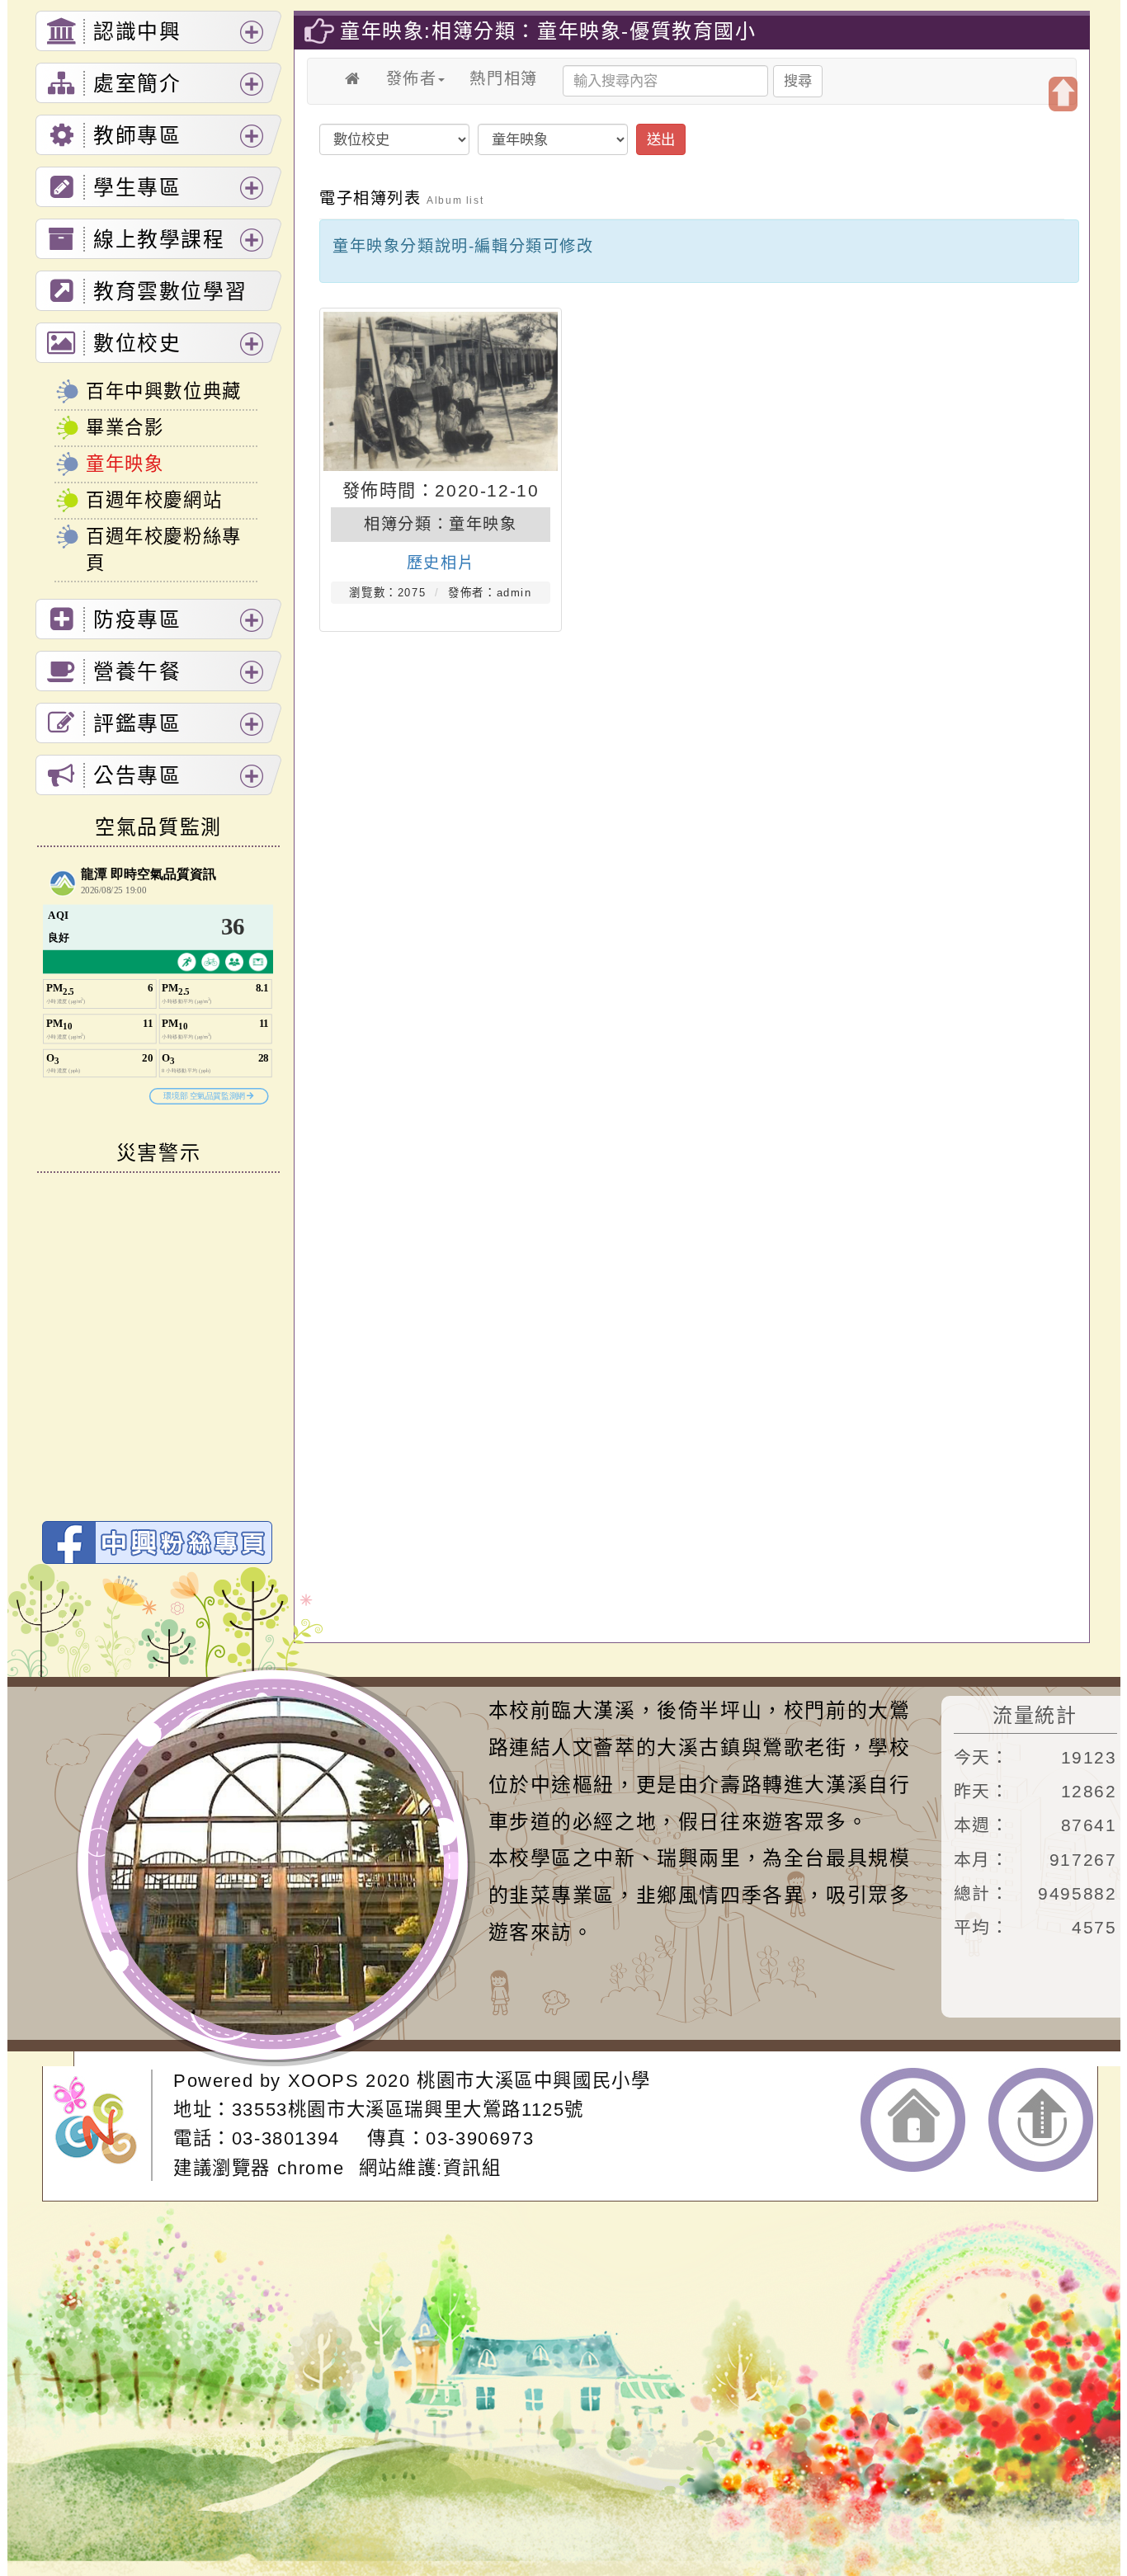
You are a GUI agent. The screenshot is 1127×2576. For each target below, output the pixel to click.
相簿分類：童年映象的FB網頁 (157, 1542)
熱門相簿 (503, 79)
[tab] (158, 31)
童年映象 (125, 464)
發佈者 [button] (412, 79)
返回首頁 (913, 2120)
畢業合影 (125, 428)
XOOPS (324, 2081)
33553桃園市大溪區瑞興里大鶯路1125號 (408, 2110)
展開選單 (252, 32)
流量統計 (1035, 1715)
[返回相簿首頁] (353, 79)
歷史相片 (441, 563)
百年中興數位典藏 (164, 391)
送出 (661, 139)
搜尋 (798, 81)
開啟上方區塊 (1063, 94)
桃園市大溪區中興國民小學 (533, 2081)
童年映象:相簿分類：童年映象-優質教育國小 (548, 31)
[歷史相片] (441, 391)
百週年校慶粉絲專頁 (164, 550)
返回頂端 (1041, 2120)
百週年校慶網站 (154, 500)
